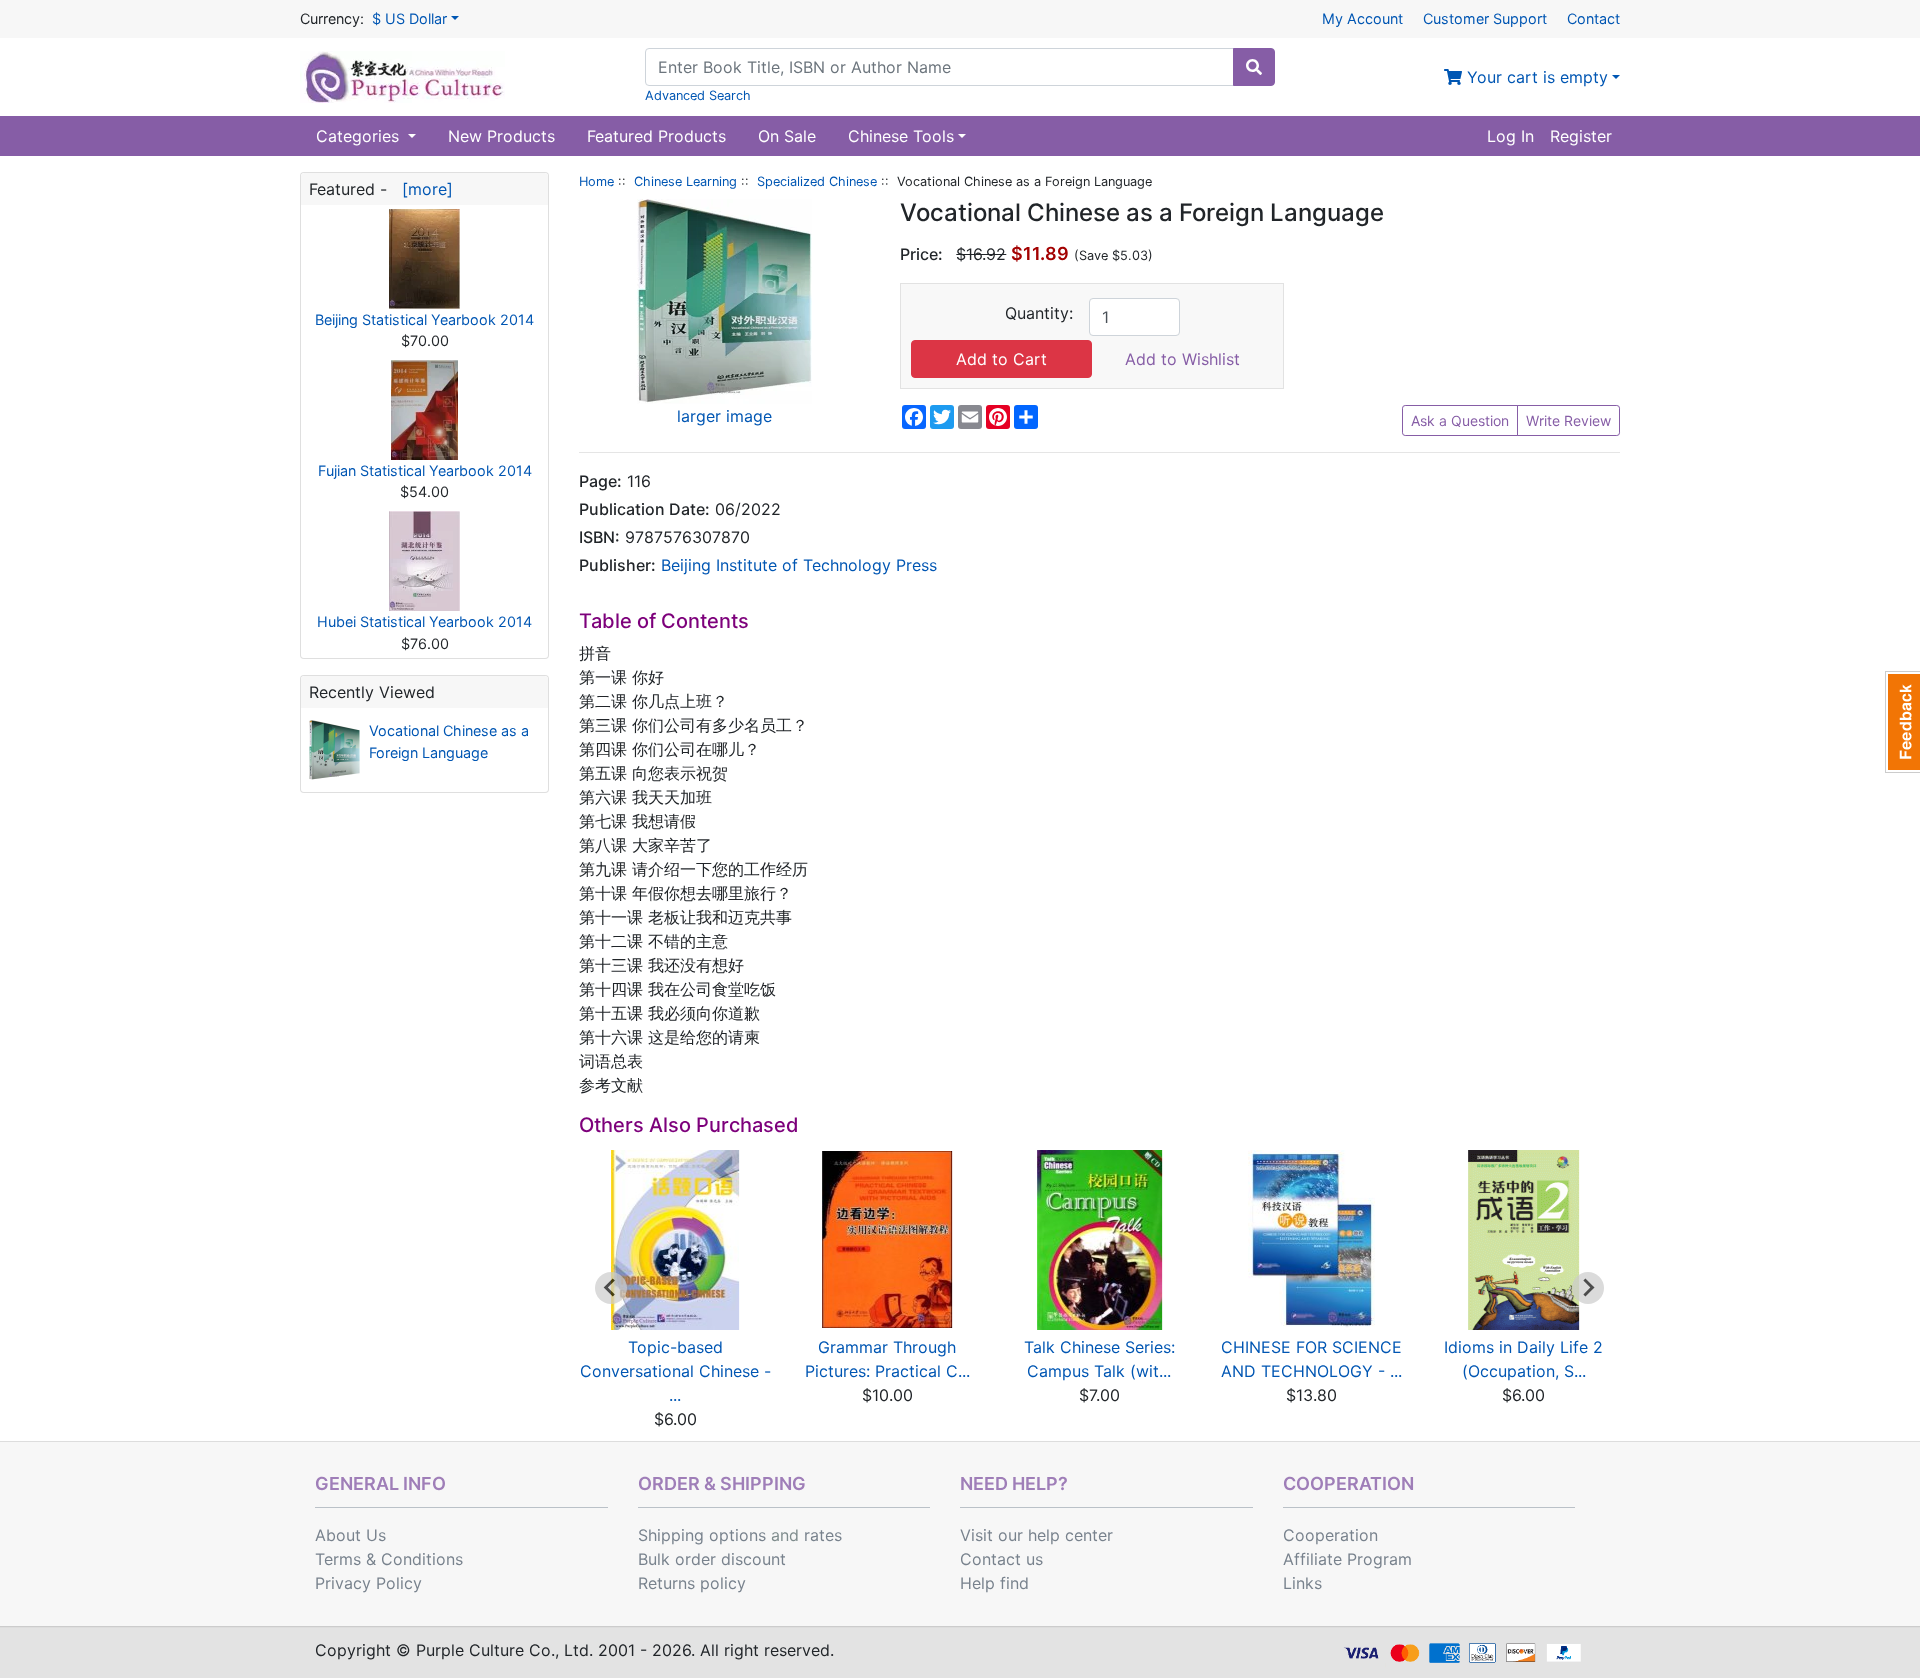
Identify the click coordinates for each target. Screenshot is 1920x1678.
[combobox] (939, 67)
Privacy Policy (368, 1583)
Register (1581, 136)
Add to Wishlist (1182, 359)
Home (596, 181)
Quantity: (1039, 313)
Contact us (1001, 1559)
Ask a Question (1460, 420)
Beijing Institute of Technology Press (799, 565)
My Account (1362, 18)
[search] (1254, 67)
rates (823, 1535)
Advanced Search (698, 95)
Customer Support (1485, 18)
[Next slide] (1588, 1288)
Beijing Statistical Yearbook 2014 (424, 319)
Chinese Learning (685, 181)
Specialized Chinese (817, 181)
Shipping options (702, 1535)
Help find (994, 1583)
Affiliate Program (1347, 1559)
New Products (501, 136)
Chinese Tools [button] (901, 136)
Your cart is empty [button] (1535, 77)
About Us (350, 1535)
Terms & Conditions (389, 1559)
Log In (1510, 136)
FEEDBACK (1902, 722)
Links (1302, 1583)
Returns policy (692, 1583)
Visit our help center (1036, 1535)
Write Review (1568, 420)
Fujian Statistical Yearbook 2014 (425, 470)
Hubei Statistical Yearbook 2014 (424, 621)
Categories (360, 136)
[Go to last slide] (611, 1288)
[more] (422, 189)
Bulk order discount (712, 1559)
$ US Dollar (409, 18)
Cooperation (1330, 1535)
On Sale (787, 136)
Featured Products (656, 136)
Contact (1593, 18)
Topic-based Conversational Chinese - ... (675, 1371)
